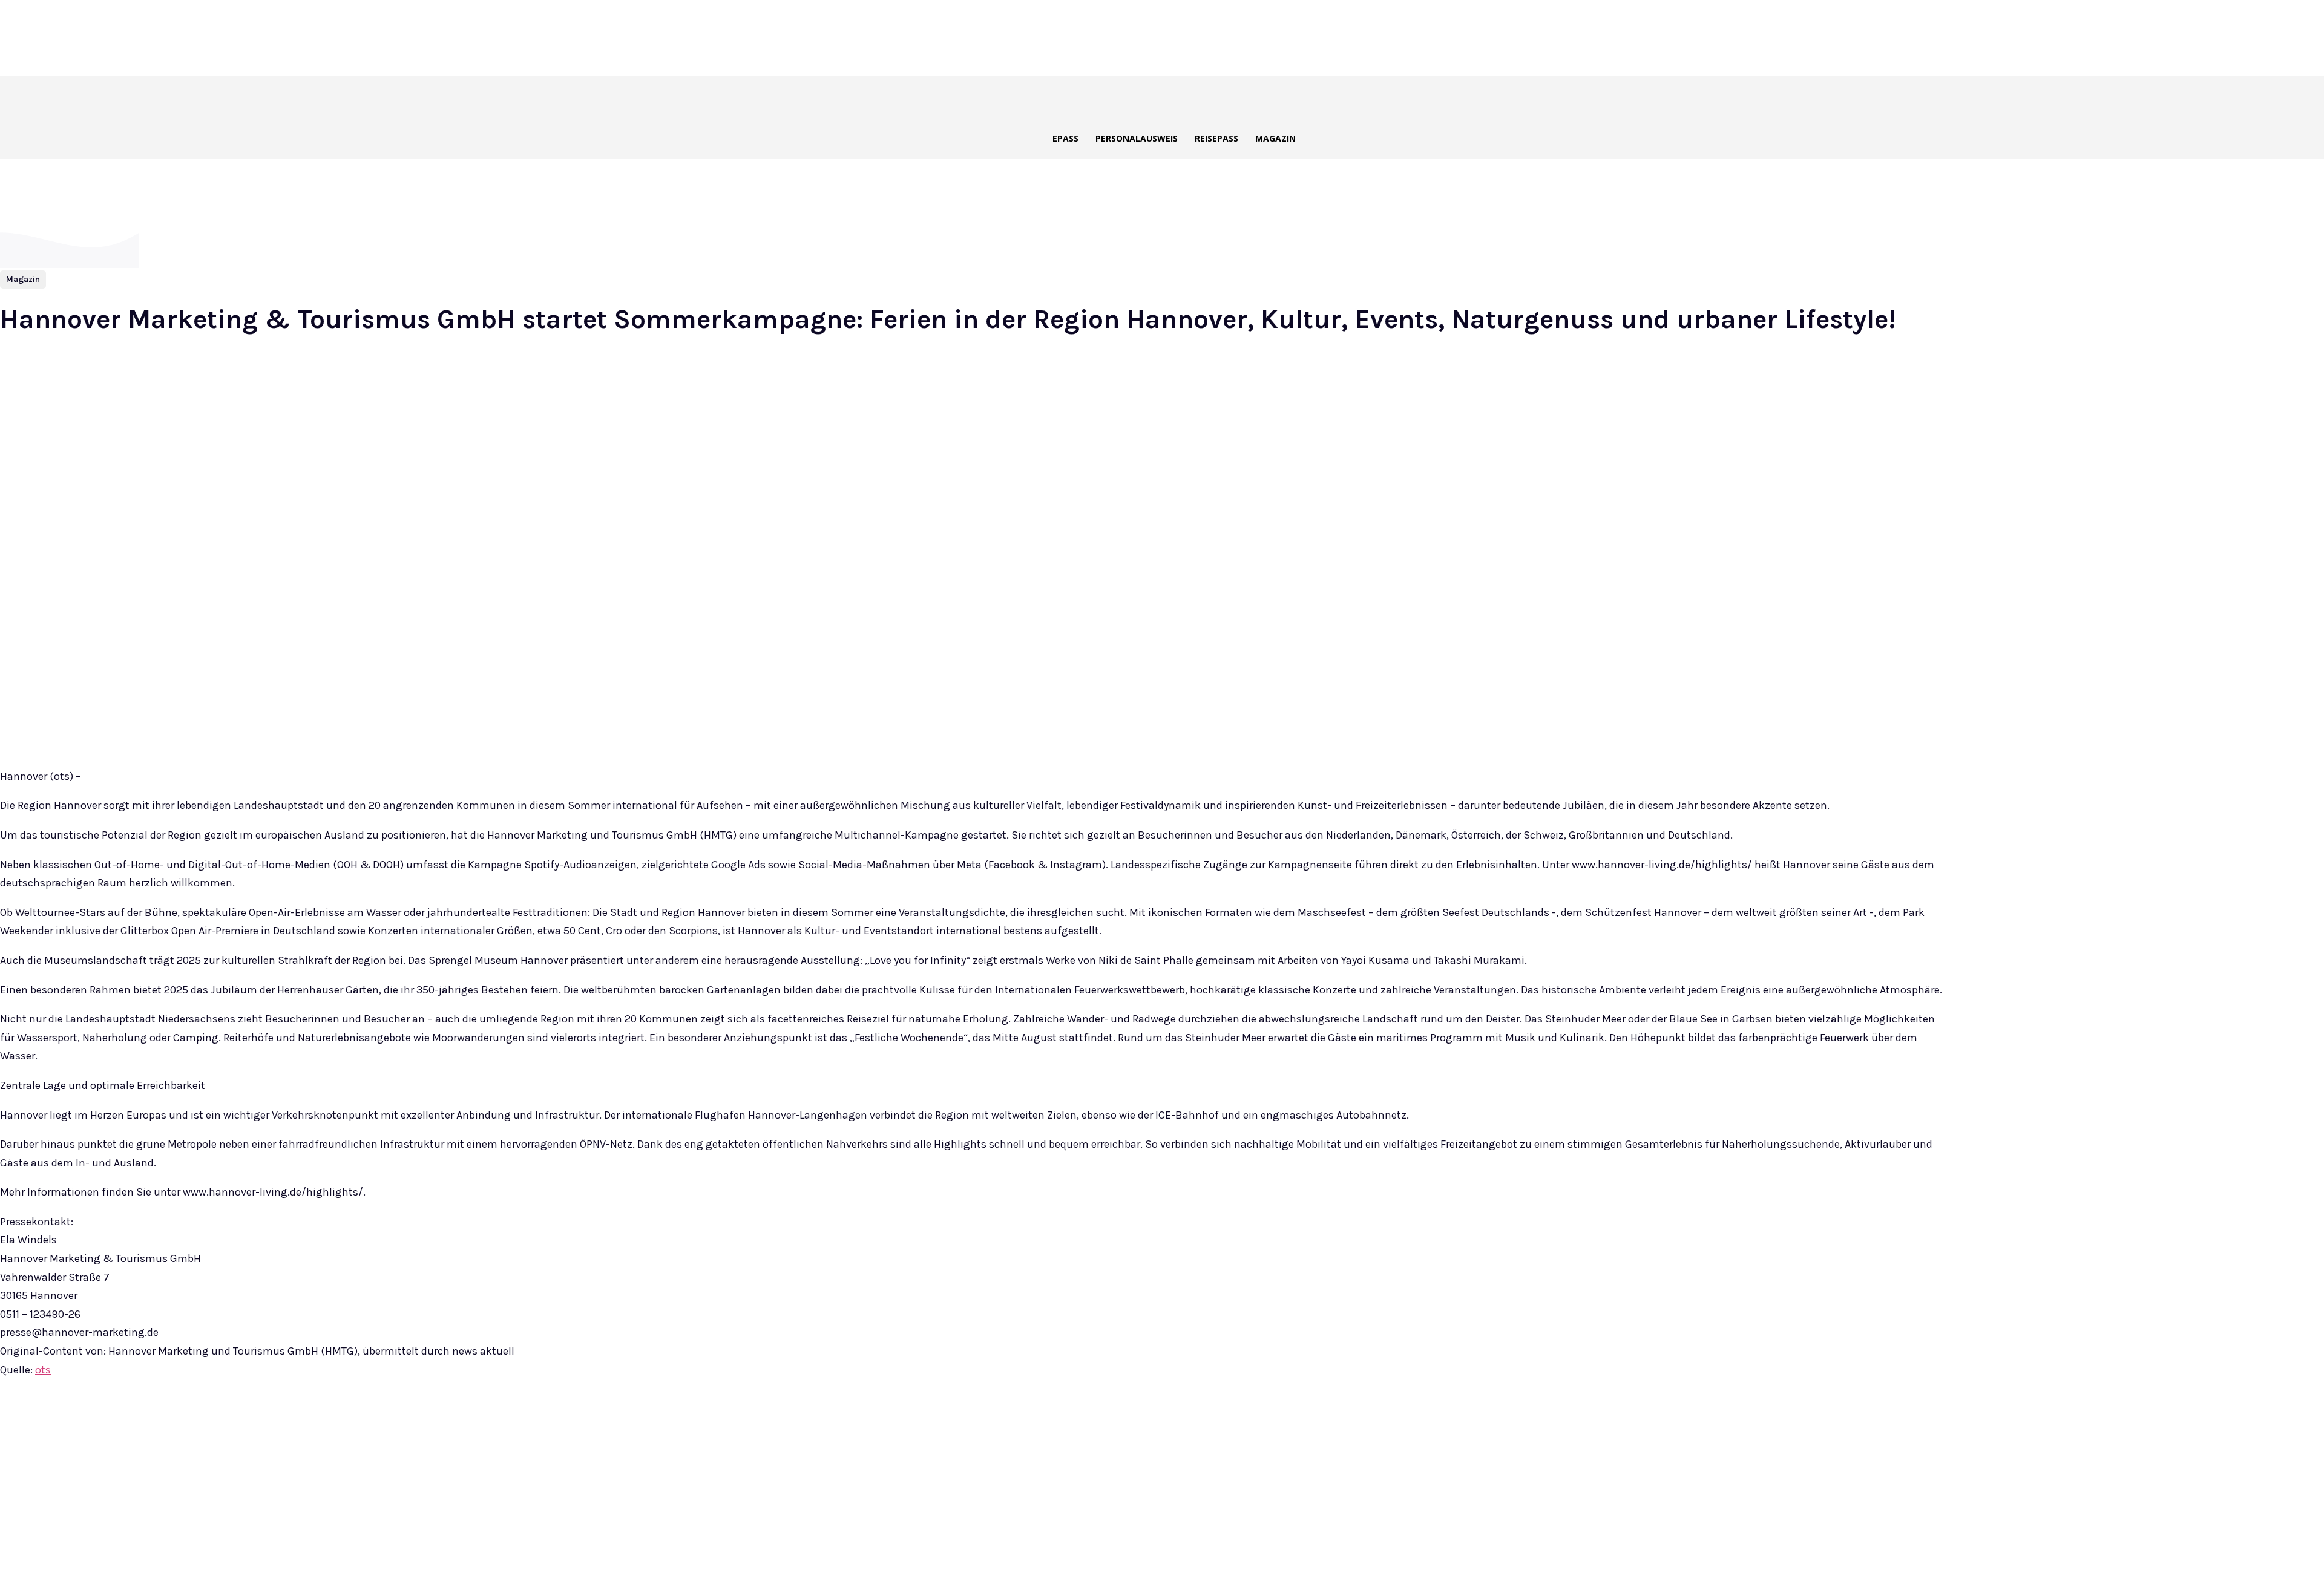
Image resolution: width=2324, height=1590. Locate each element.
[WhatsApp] (243, 1429)
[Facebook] (113, 1429)
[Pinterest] (200, 1429)
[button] (1195, 99)
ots (43, 1370)
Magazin (23, 279)
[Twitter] (156, 1429)
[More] (287, 1429)
